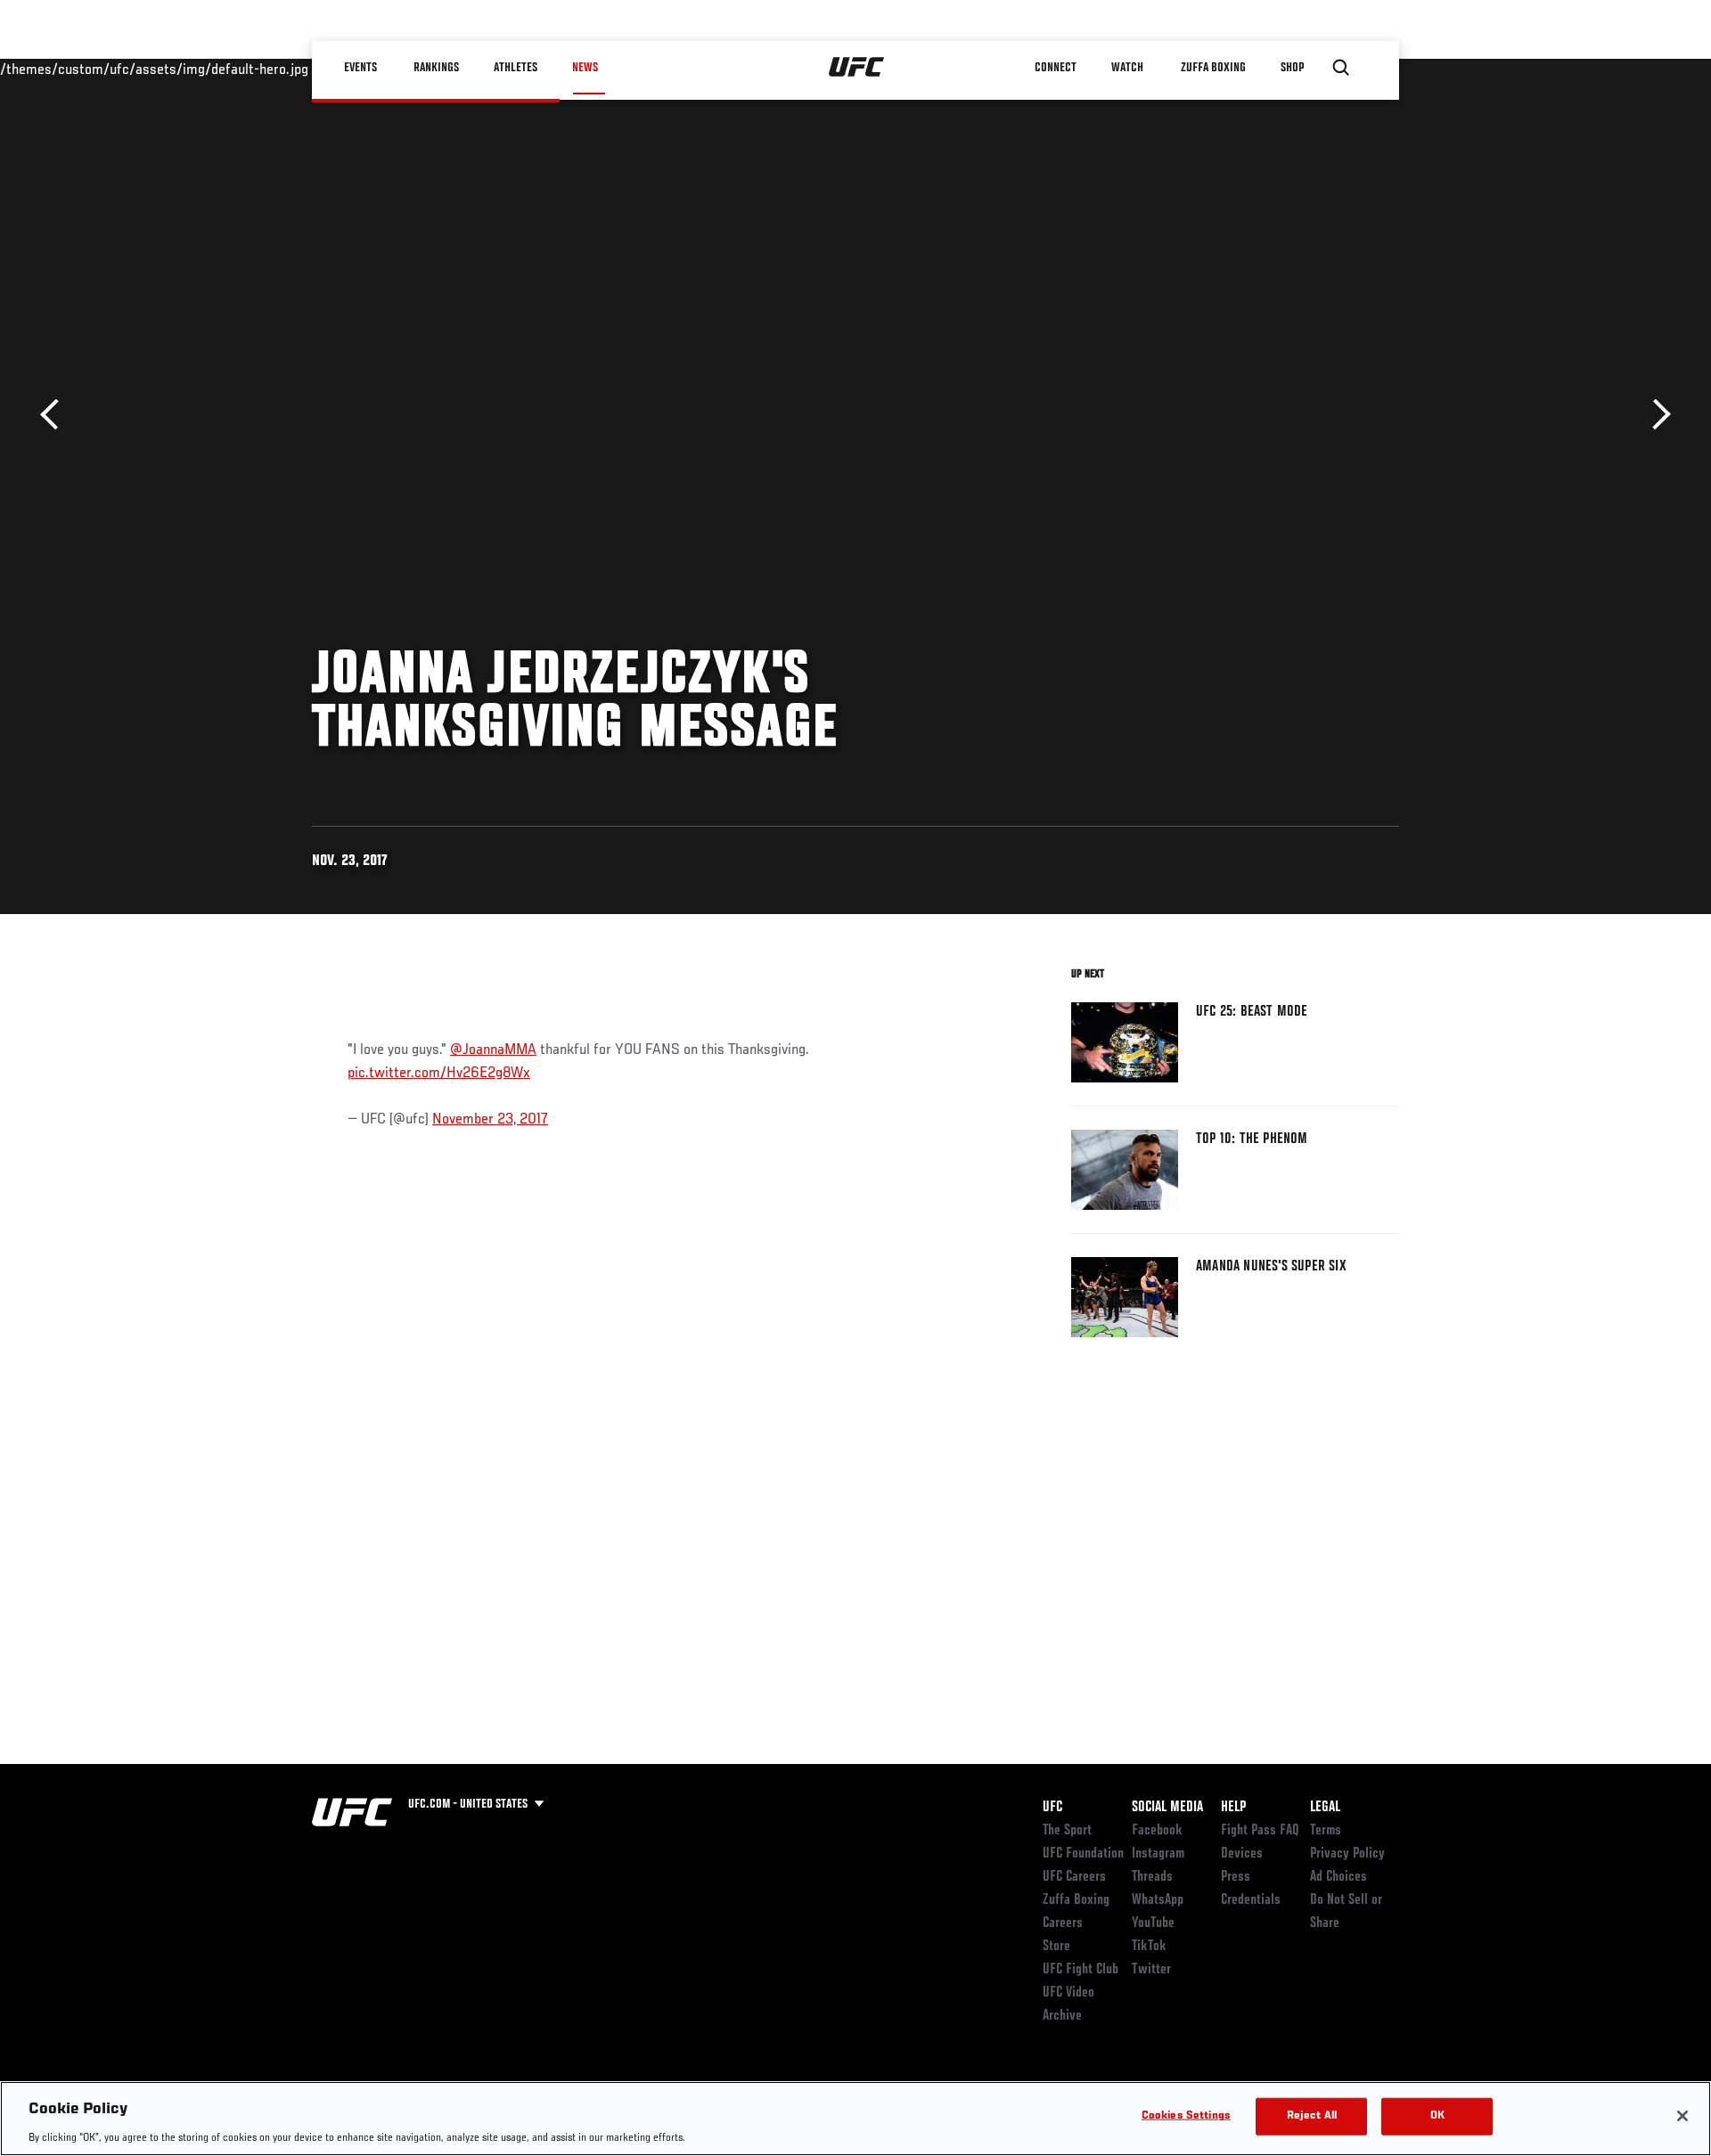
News (585, 68)
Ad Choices (1339, 1877)
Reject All (1312, 2115)
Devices (1242, 1854)
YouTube (1153, 1923)
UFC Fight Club (1081, 1970)
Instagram (1158, 1854)
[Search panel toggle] (1341, 68)
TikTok (1149, 1947)
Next (1655, 415)
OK (1437, 2115)
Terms (1326, 1831)
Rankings (436, 68)
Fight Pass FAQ (1260, 1831)
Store (1056, 1947)
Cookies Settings (1186, 2115)
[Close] (1682, 2116)
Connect (1056, 68)
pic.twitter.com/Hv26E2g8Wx (439, 1074)
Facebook (1157, 1831)
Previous (56, 415)
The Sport (1067, 1831)
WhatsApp (1158, 1900)
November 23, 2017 (490, 1120)
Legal (1325, 1808)
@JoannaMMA (493, 1050)
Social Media (1167, 1808)
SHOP (1292, 68)
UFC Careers (1074, 1877)
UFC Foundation (1083, 1854)
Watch (1127, 68)
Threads (1152, 1877)
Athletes (516, 68)
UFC (1052, 1808)
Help (1233, 1808)
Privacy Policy (1347, 1854)
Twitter (1151, 1970)
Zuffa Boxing (1213, 68)
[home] (857, 68)
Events (360, 68)
